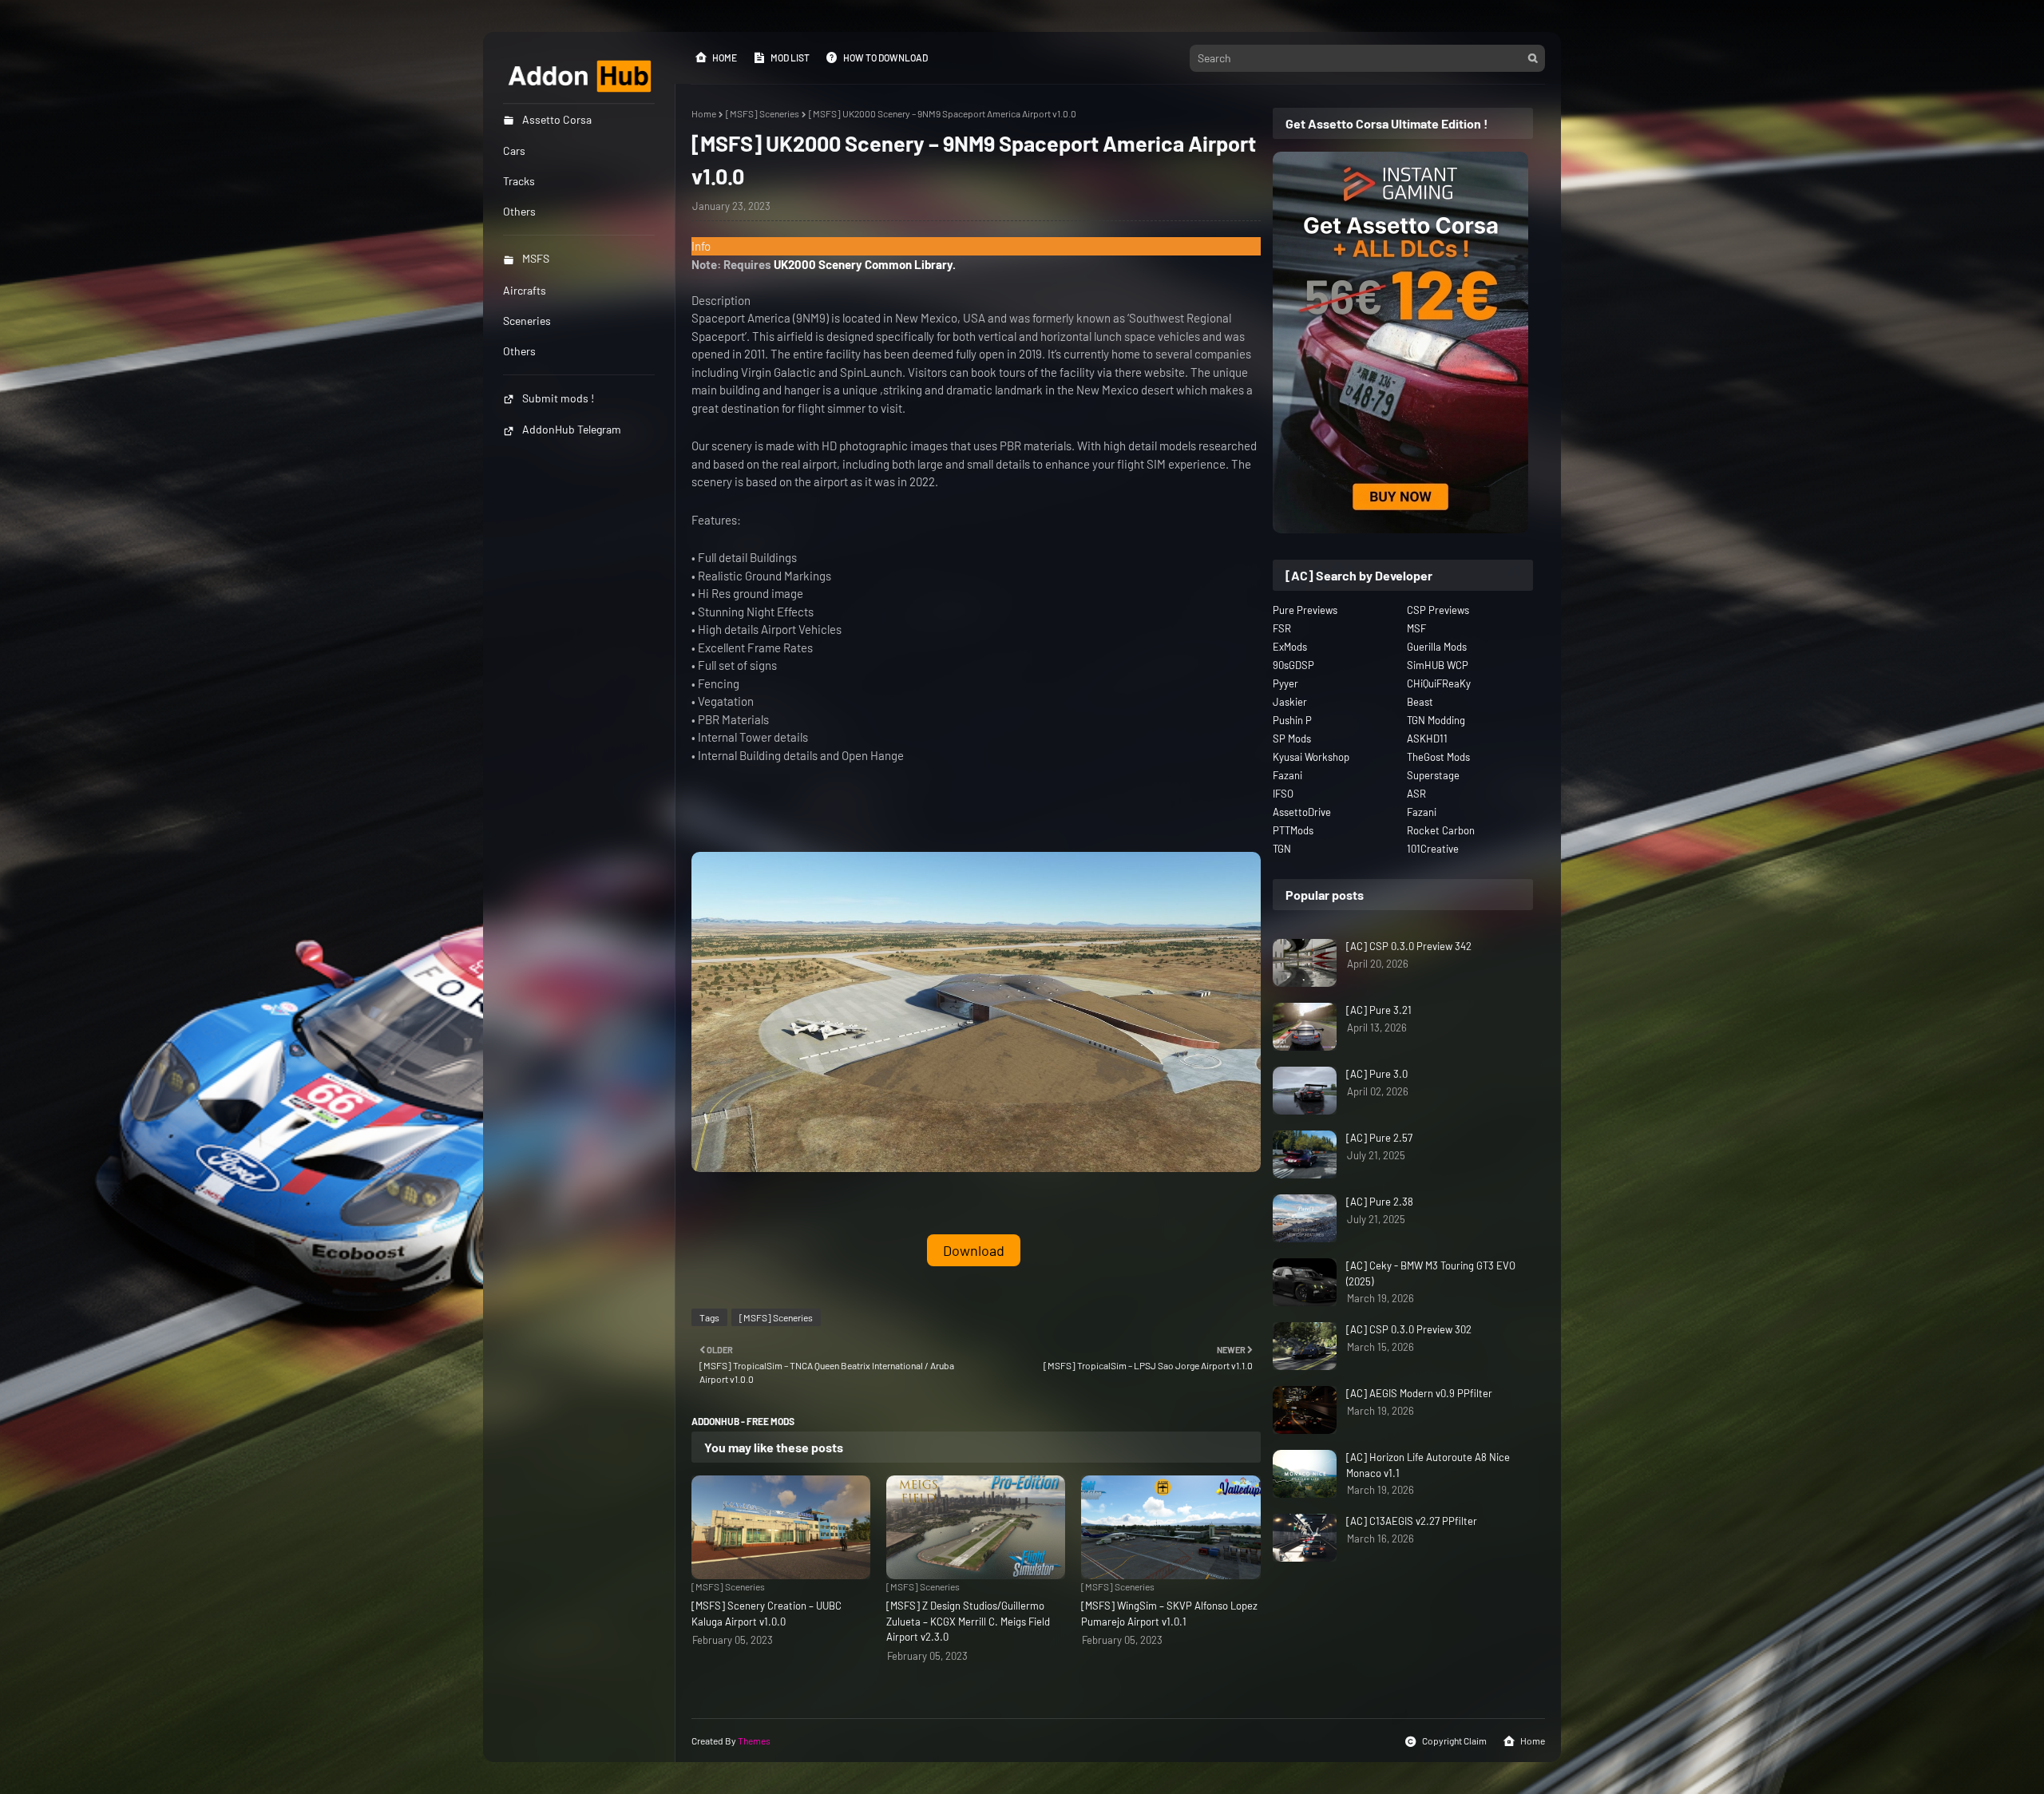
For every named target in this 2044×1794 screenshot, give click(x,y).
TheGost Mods (1438, 757)
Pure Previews (1305, 610)
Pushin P (1292, 720)
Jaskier (1290, 702)
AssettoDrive (1302, 812)
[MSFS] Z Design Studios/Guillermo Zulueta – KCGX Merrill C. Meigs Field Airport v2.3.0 (968, 1621)
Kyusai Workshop (1311, 757)
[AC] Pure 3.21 (1379, 1010)
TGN (1282, 849)
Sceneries (527, 321)
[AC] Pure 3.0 (1377, 1074)
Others (519, 351)
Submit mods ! (558, 398)
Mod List (790, 57)
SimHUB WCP (1438, 665)
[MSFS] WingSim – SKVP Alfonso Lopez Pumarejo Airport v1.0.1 (1169, 1614)
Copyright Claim (1454, 1741)
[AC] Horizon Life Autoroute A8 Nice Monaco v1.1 (1428, 1465)
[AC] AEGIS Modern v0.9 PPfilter (1419, 1393)
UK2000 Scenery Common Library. (865, 264)
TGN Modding (1436, 720)
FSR (1282, 628)
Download (974, 1250)
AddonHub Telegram (572, 429)
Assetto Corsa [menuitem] (557, 119)
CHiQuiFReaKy (1439, 683)
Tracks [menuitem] (519, 181)
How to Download (885, 57)
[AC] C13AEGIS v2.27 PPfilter (1412, 1521)
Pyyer (1285, 683)
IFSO (1283, 794)
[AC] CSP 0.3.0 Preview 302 (1409, 1329)
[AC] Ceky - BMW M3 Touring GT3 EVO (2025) (1431, 1273)
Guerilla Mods (1437, 647)
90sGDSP (1293, 665)
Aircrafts (525, 290)
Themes (754, 1741)
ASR (1416, 794)
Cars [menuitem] (514, 150)
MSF (1416, 628)
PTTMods (1293, 830)
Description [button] (721, 300)
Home (725, 57)
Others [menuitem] (519, 211)
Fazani (1287, 775)
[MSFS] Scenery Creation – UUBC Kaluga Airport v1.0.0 (766, 1614)
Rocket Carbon (1441, 830)
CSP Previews (1438, 610)
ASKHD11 (1427, 739)
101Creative (1433, 849)
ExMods (1290, 647)
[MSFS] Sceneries (763, 113)
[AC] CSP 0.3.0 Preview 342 (1409, 946)
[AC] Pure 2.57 (1379, 1138)
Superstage (1433, 775)
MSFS (536, 258)
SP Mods (1292, 739)
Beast (1420, 702)
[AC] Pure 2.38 (1380, 1202)
